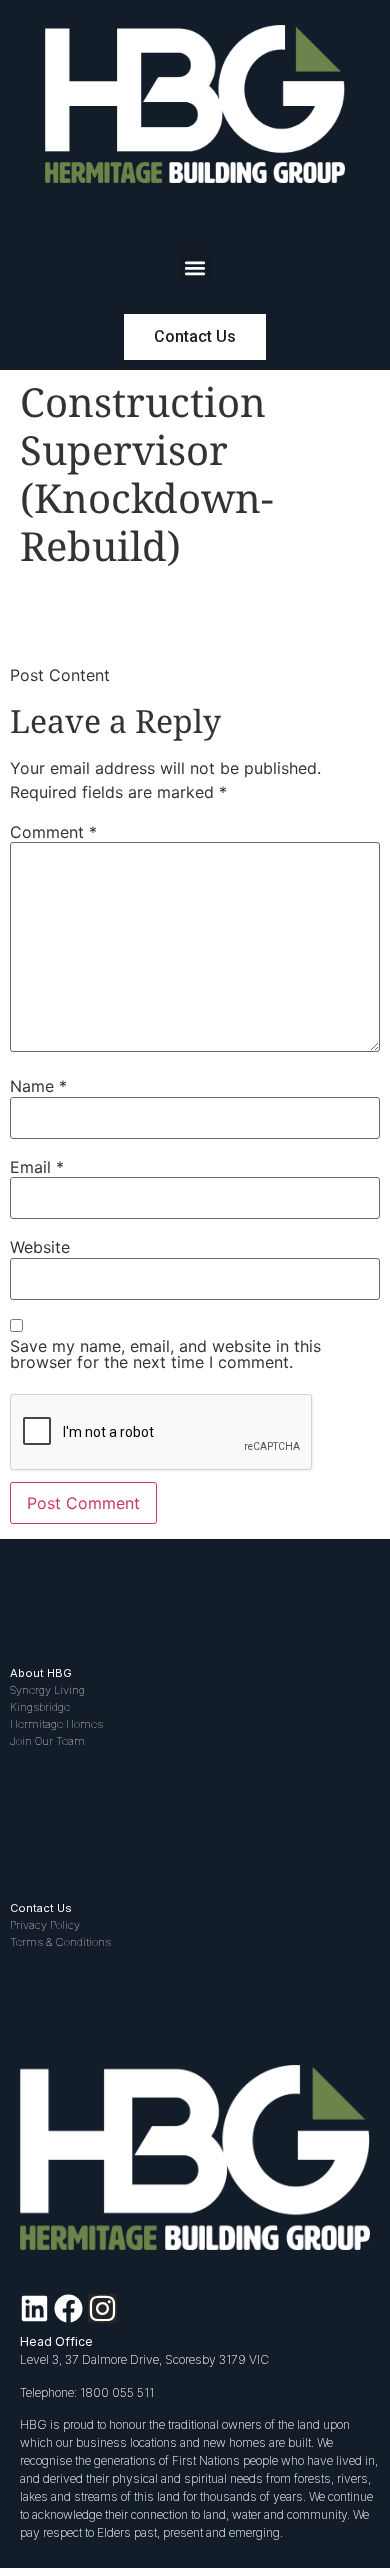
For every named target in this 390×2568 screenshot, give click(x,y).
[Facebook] (68, 2308)
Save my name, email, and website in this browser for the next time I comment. (165, 1354)
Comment (53, 832)
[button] (195, 267)
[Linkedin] (34, 2308)
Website (40, 1247)
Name (38, 1086)
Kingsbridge (40, 1707)
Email (37, 1167)
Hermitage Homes (56, 1724)
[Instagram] (102, 2308)
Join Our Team (47, 1741)
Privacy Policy (45, 1925)
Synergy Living (47, 1690)
